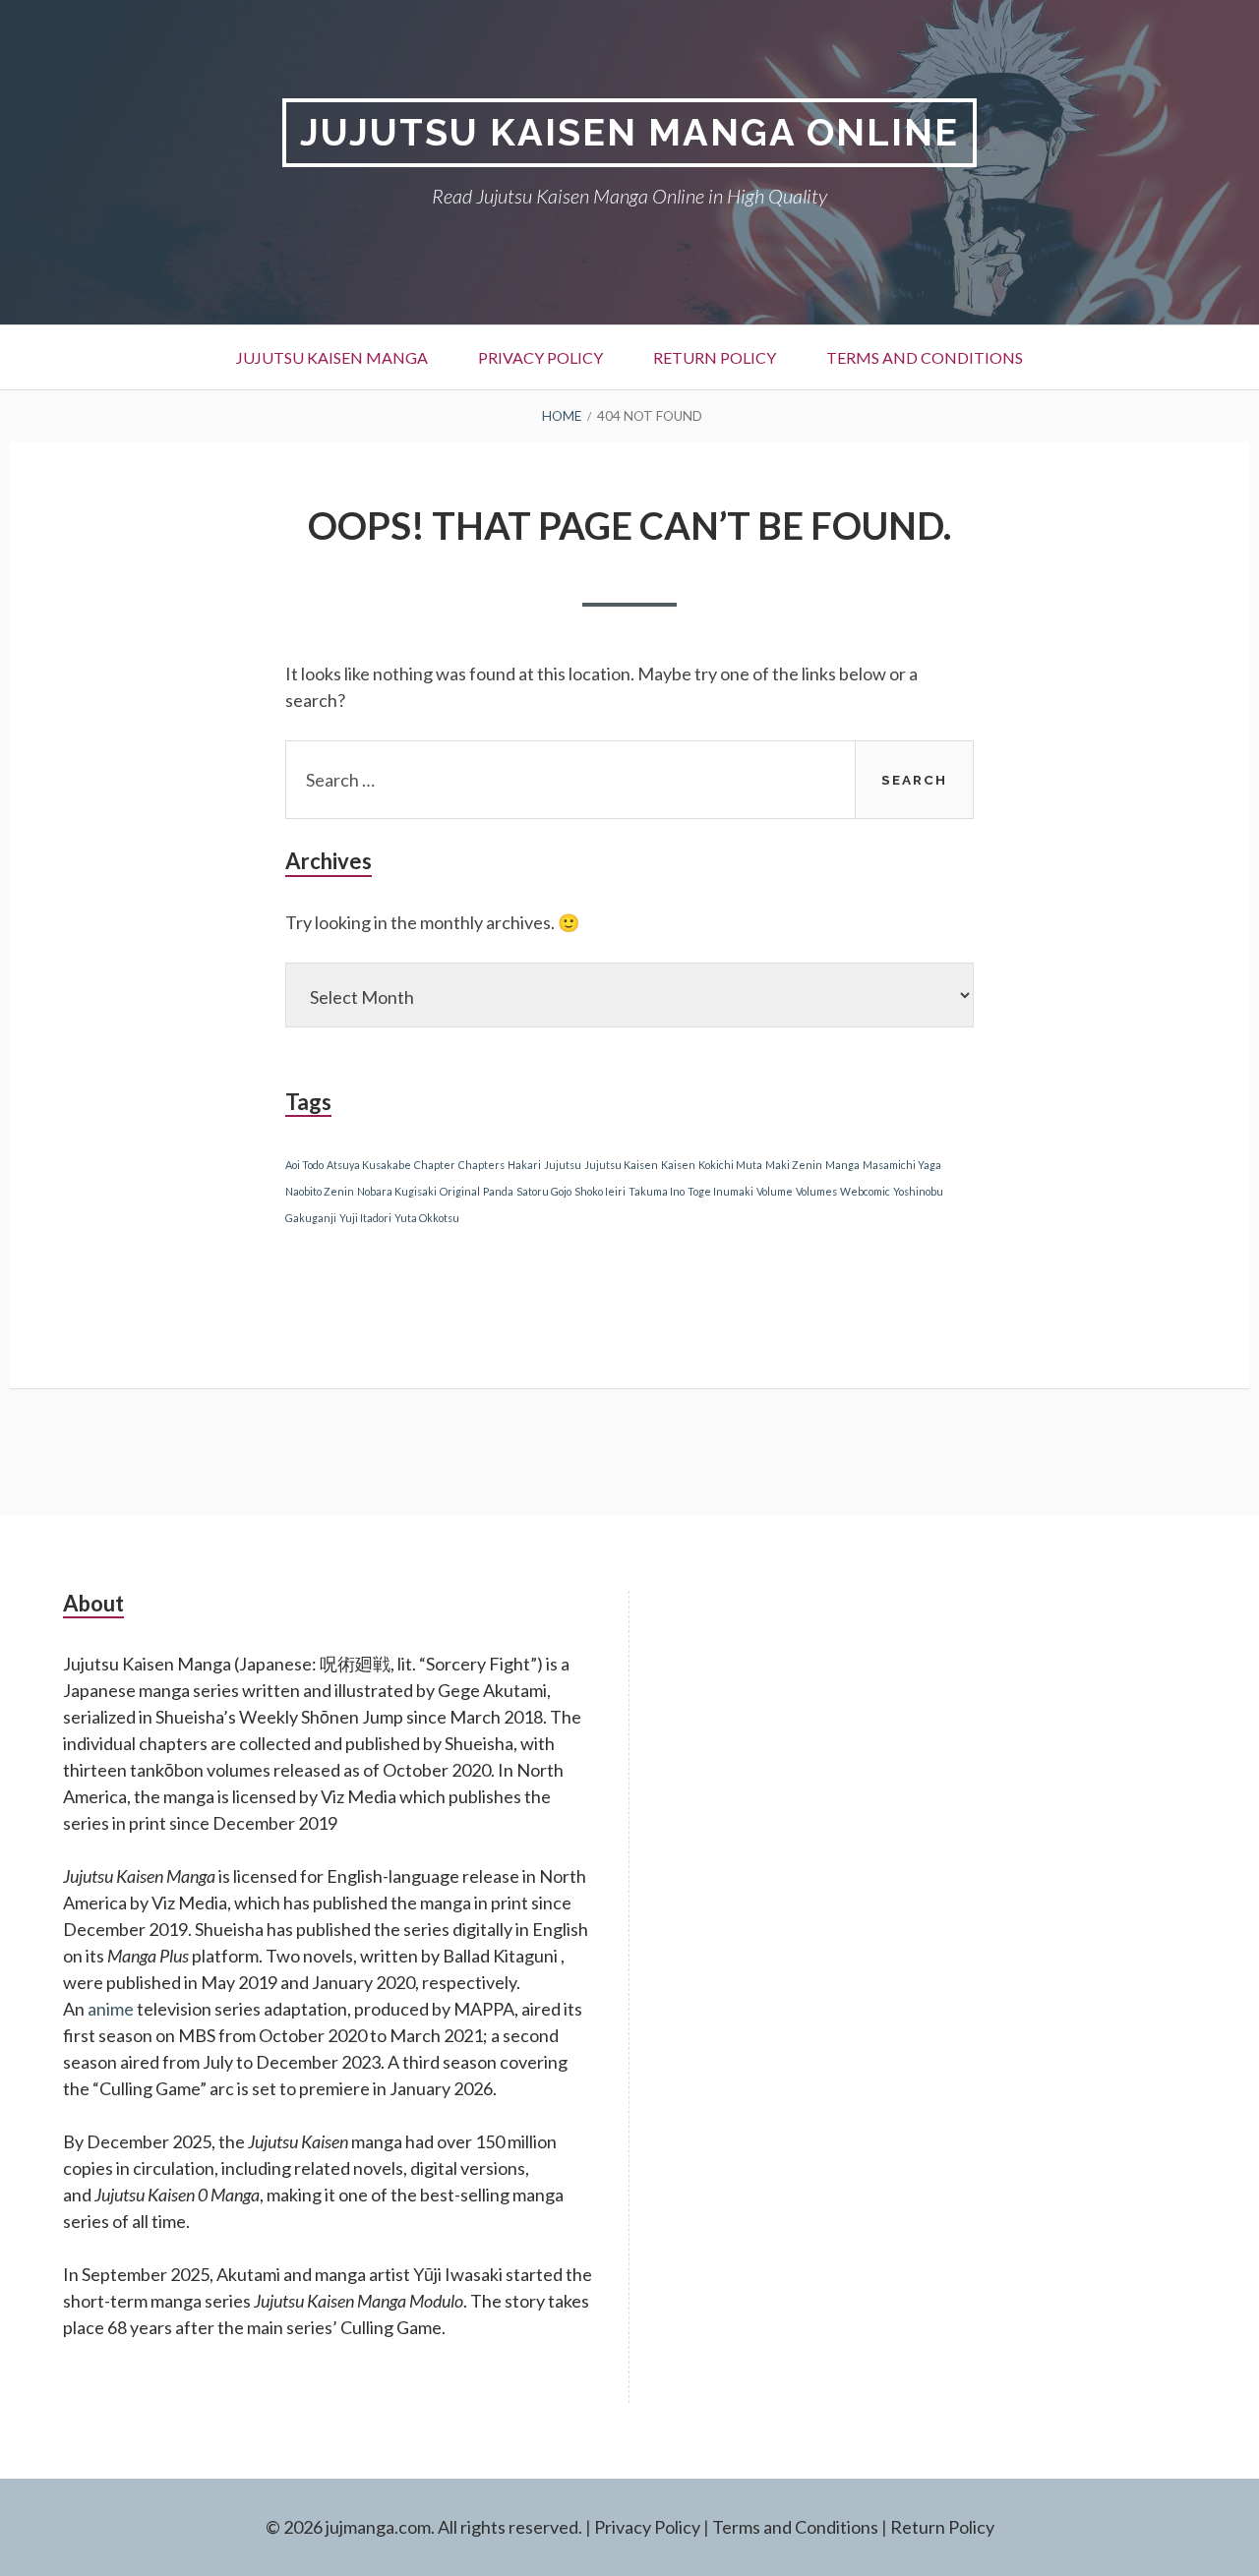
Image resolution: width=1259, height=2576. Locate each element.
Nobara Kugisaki (397, 1191)
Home (562, 416)
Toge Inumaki (720, 1191)
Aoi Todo (304, 1165)
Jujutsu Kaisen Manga (332, 357)
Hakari (524, 1165)
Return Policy (715, 357)
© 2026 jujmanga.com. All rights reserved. (424, 2527)
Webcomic (865, 1191)
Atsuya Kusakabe (369, 1165)
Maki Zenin (794, 1165)
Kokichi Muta (730, 1165)
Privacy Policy (540, 357)
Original (460, 1191)
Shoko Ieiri (600, 1191)
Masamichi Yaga (902, 1165)
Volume (775, 1191)
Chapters (481, 1165)
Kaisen (678, 1165)
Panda (498, 1191)
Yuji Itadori (365, 1218)
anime (111, 2009)
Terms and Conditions (925, 357)
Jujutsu (563, 1165)
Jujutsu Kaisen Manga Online (629, 132)
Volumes (816, 1191)
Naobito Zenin (320, 1191)
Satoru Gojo (544, 1191)
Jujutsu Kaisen (621, 1165)
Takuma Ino (657, 1191)
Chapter (435, 1165)
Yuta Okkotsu (427, 1218)
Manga (842, 1165)
